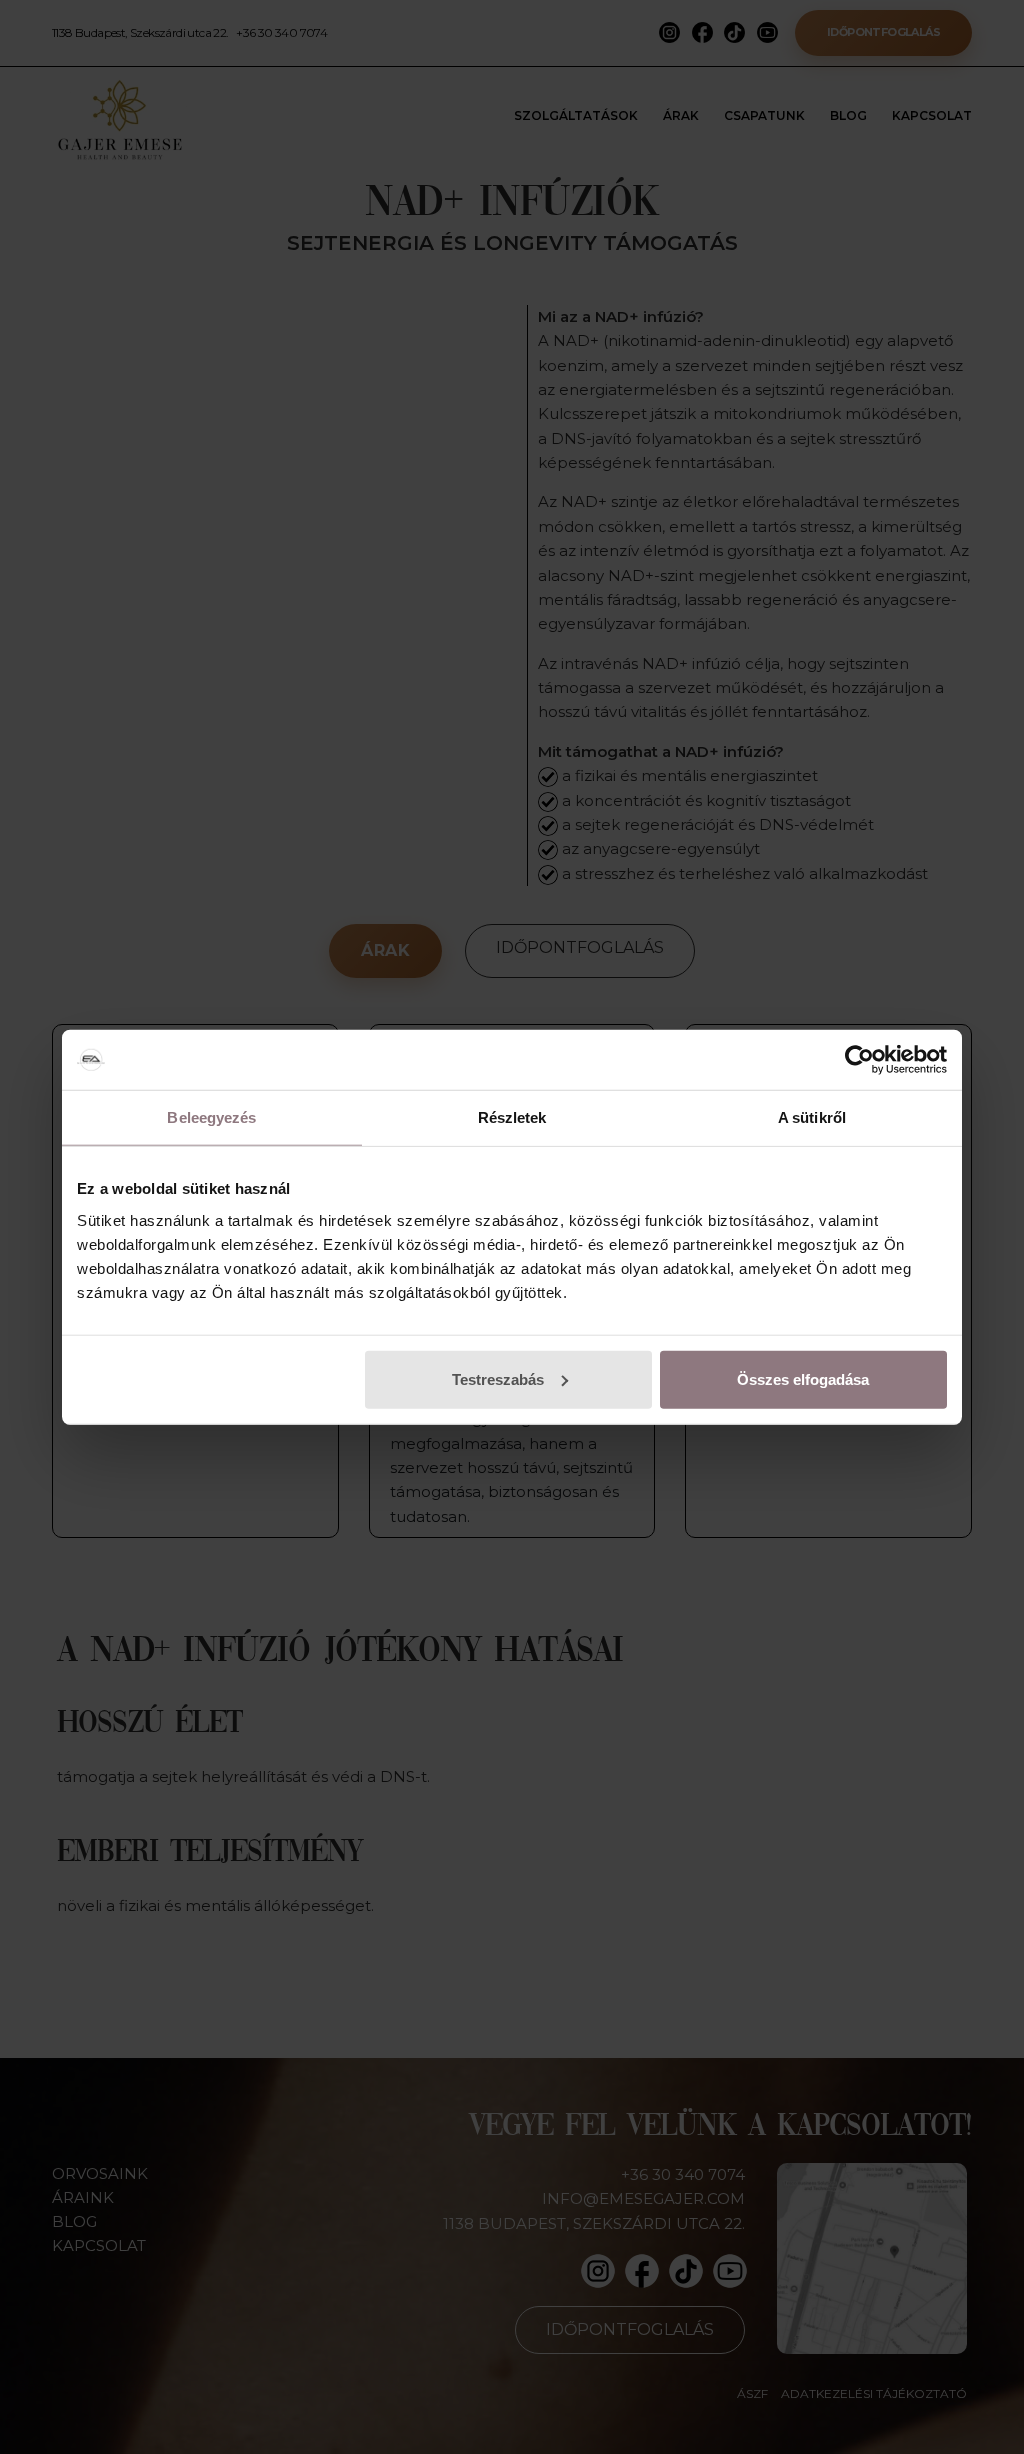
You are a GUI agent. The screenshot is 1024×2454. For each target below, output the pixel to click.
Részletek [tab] (512, 1117)
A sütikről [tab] (812, 1117)
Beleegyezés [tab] (211, 1117)
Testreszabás (498, 1378)
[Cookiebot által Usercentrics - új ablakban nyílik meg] (859, 1060)
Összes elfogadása (803, 1378)
